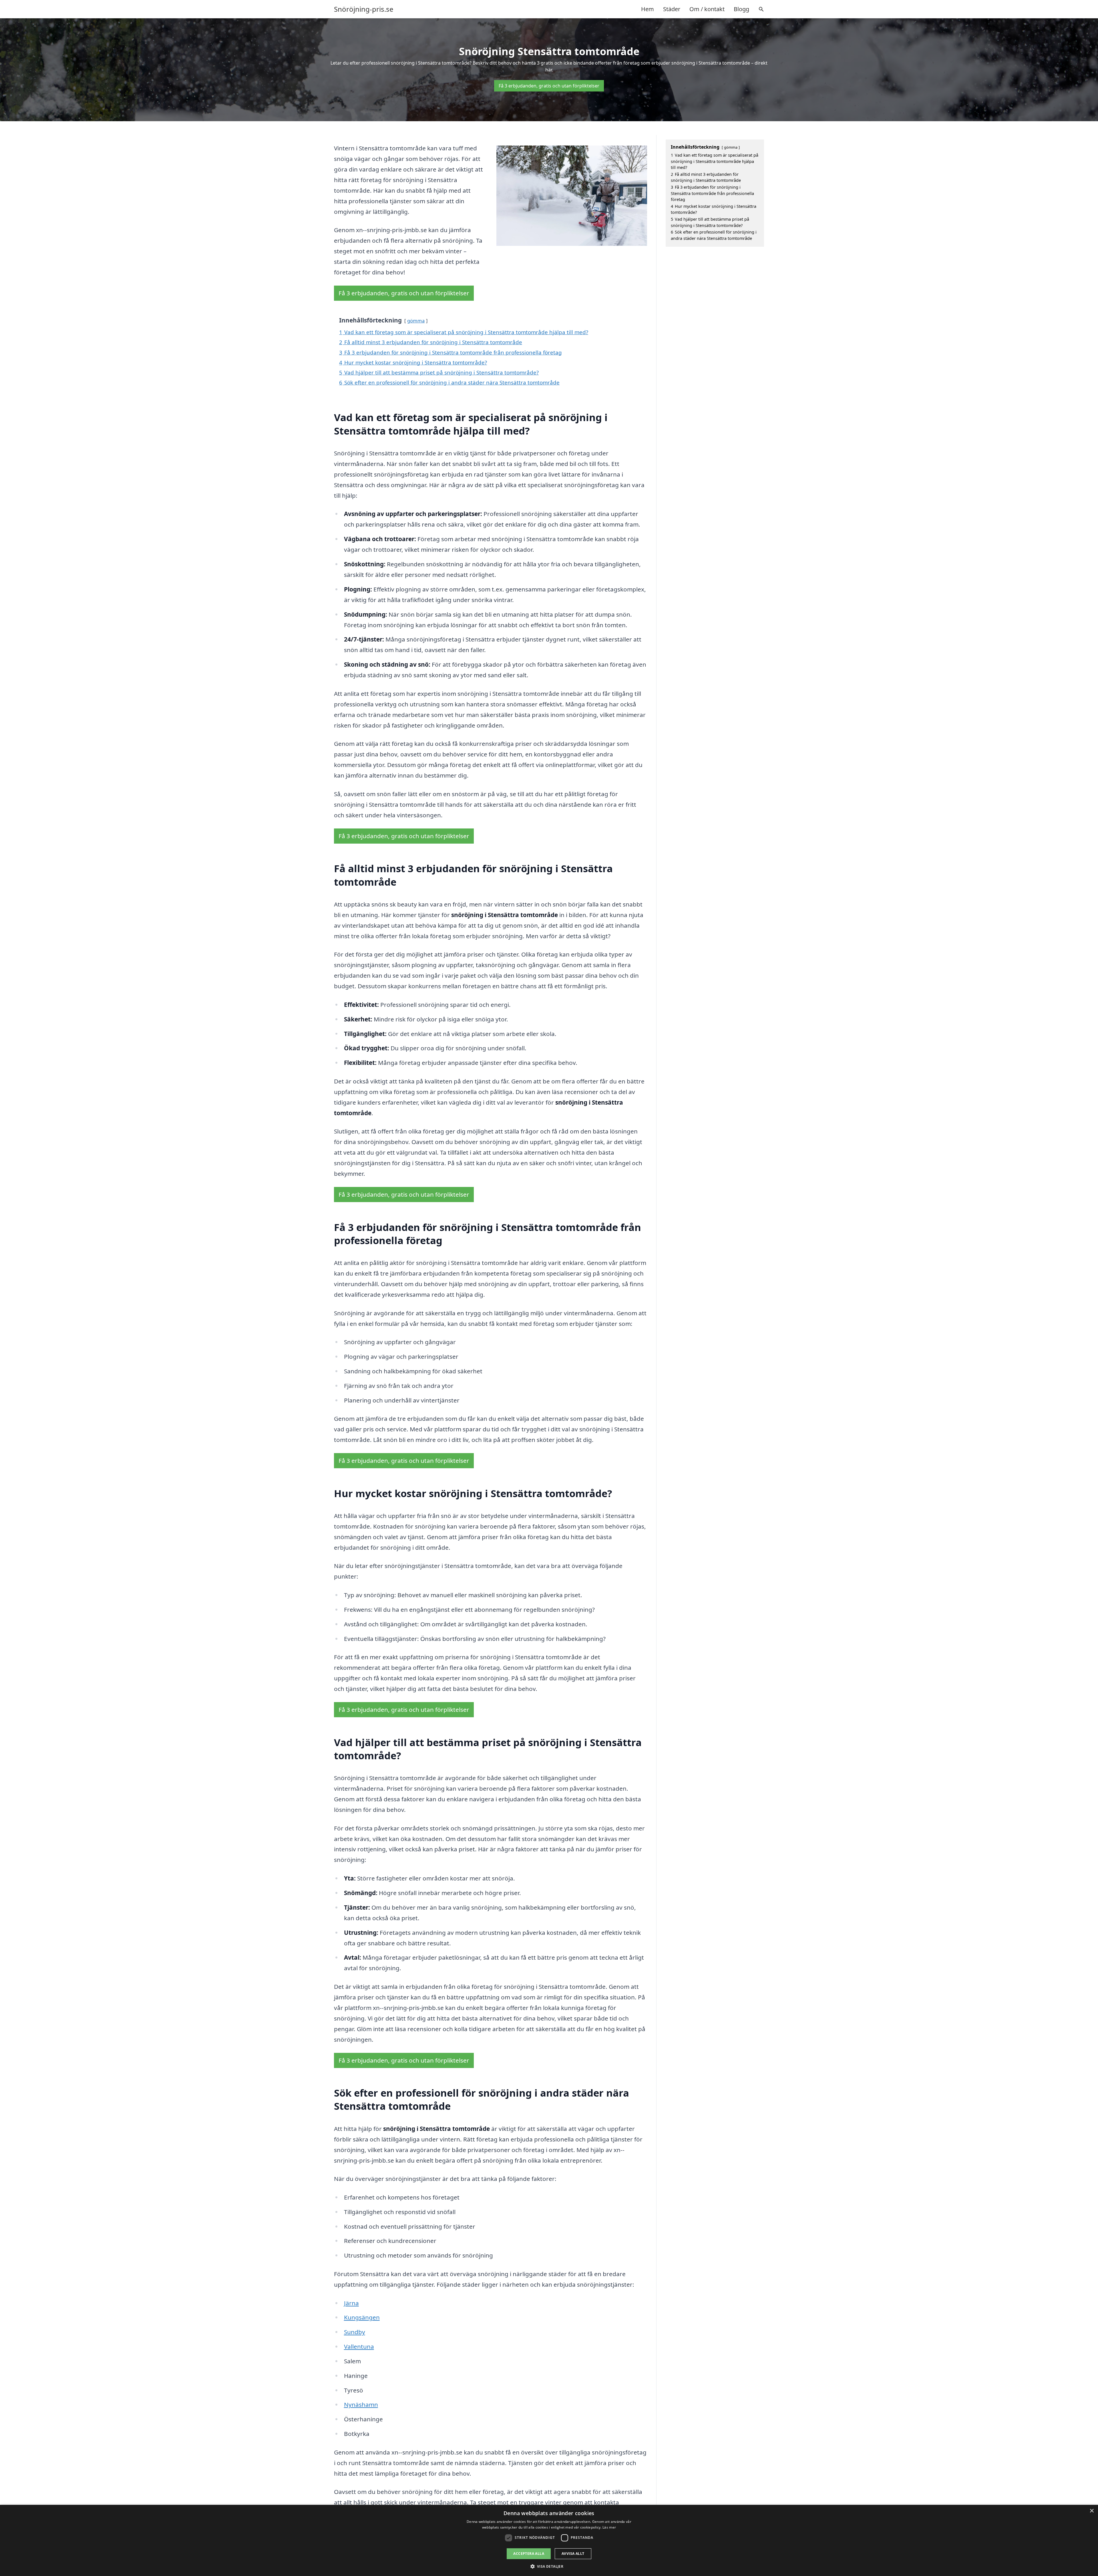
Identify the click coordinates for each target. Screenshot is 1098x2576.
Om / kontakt (707, 9)
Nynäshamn (361, 2404)
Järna (351, 2303)
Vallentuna (359, 2346)
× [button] (1092, 2511)
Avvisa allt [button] (573, 2554)
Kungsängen (362, 2317)
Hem (648, 9)
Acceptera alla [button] (529, 2554)
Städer (672, 9)
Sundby (355, 2332)
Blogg (741, 9)
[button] (549, 2566)
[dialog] (549, 2540)
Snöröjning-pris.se (364, 9)
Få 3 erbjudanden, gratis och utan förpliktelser (549, 86)
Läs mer (609, 2527)
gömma (416, 321)
